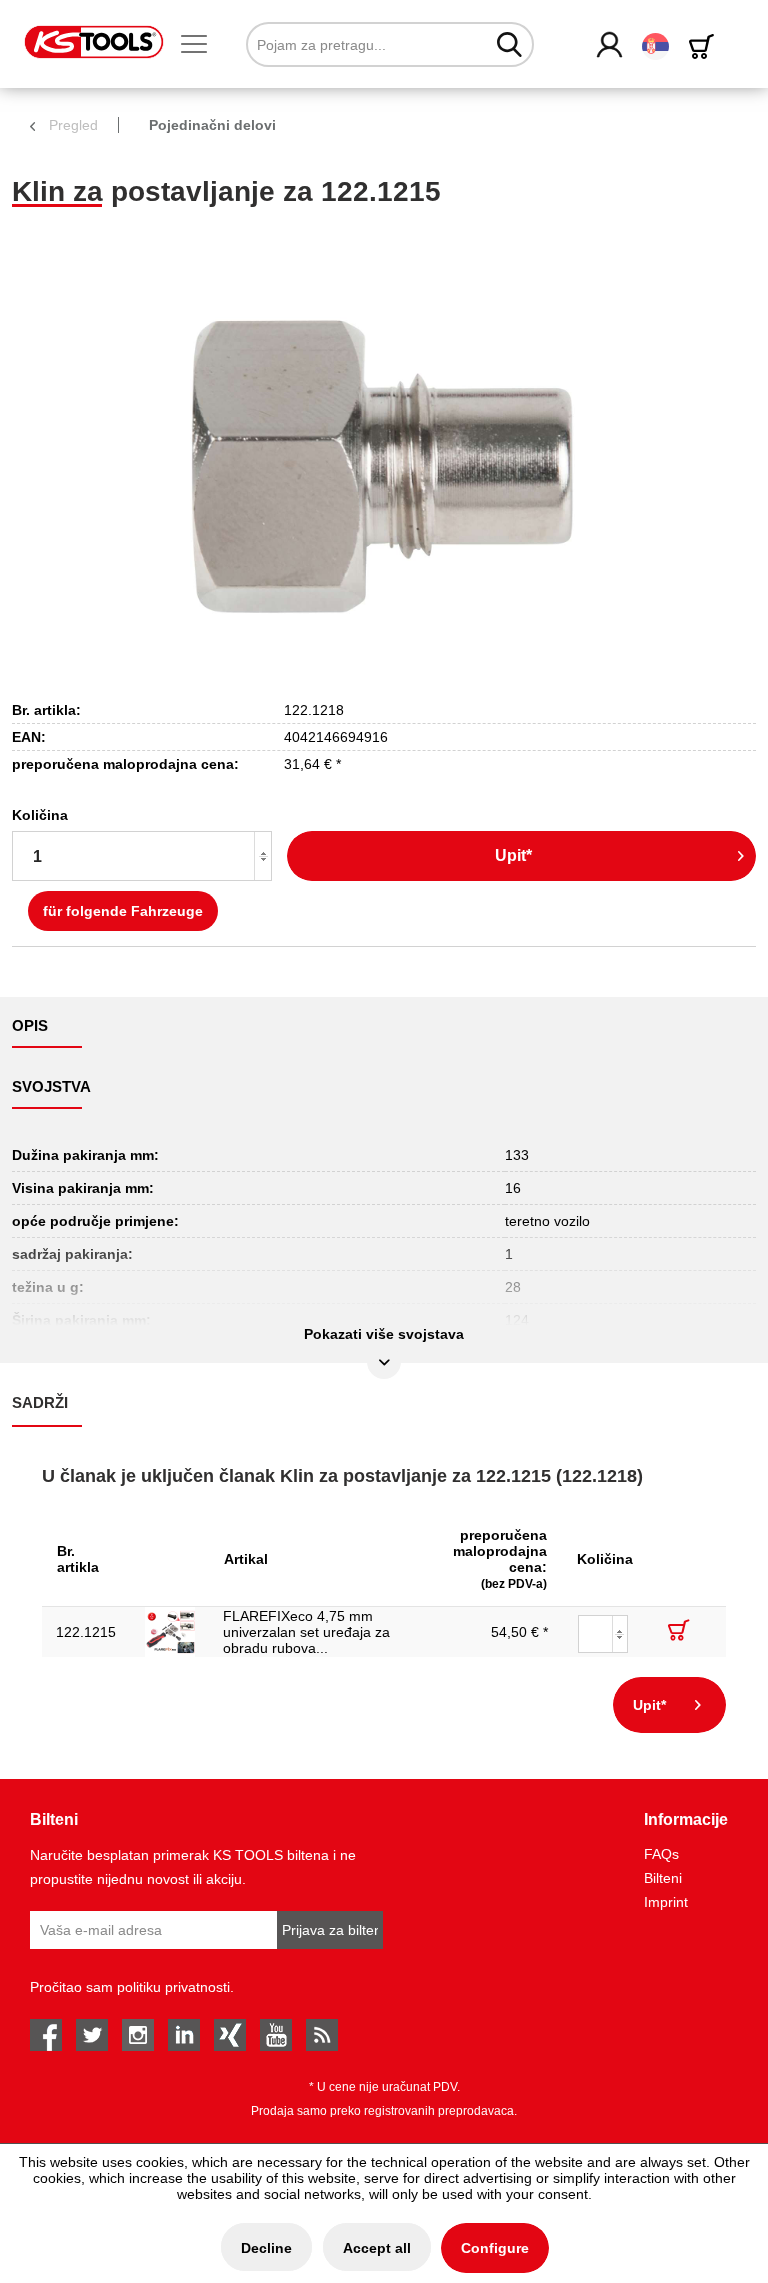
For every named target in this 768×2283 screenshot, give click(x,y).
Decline (266, 2248)
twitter (92, 2035)
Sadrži (40, 1402)
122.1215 (86, 1632)
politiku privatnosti (173, 1987)
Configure (495, 2248)
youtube (276, 2035)
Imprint (666, 1902)
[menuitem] (202, 45)
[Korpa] (705, 46)
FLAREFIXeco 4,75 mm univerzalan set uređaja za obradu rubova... (306, 1632)
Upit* (513, 855)
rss (322, 2035)
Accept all (377, 2248)
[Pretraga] (509, 44)
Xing (230, 2035)
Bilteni (663, 1878)
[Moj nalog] (610, 46)
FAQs (661, 1854)
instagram (138, 2035)
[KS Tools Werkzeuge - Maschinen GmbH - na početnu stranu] (94, 42)
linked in (184, 2035)
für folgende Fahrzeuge (123, 911)
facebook (46, 2035)
